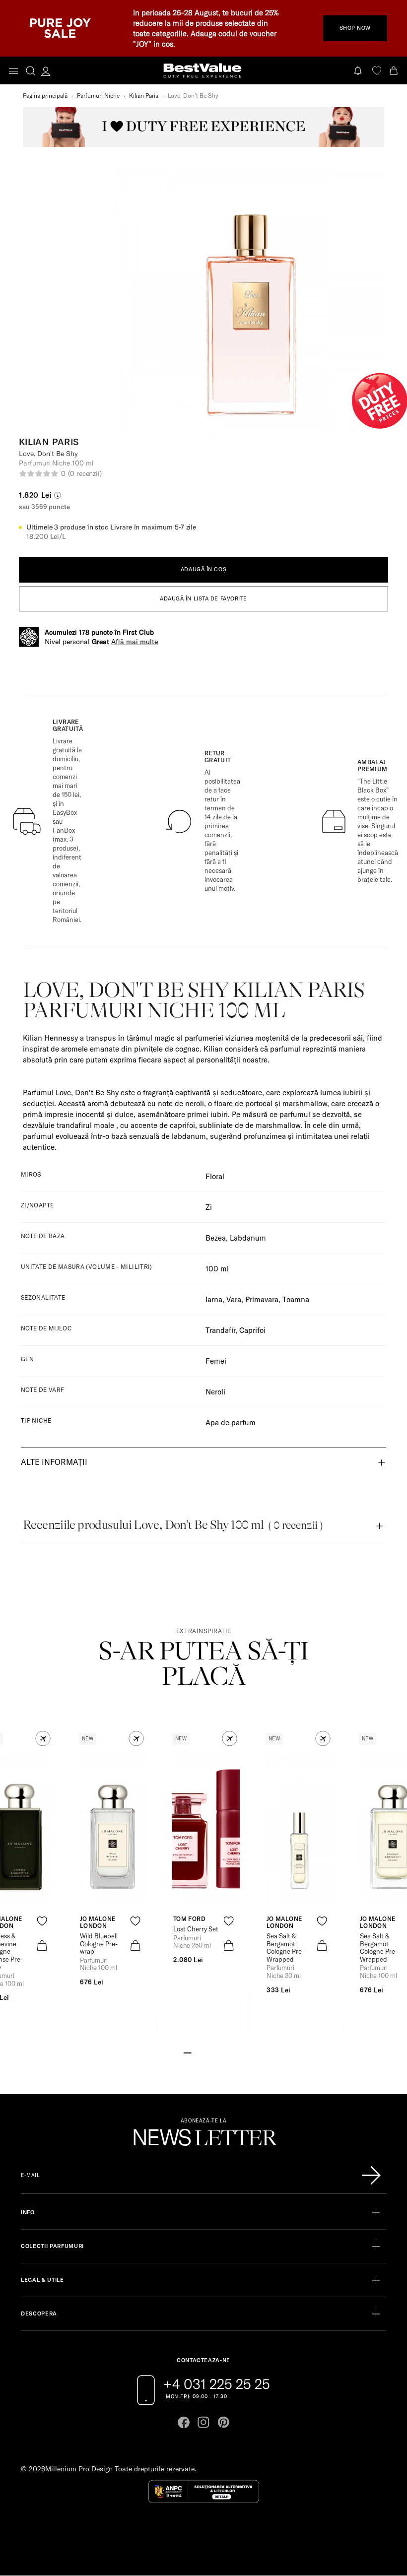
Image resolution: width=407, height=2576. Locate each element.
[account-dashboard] (46, 71)
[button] (43, 1739)
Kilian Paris (144, 96)
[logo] (203, 71)
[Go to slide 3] (203, 2052)
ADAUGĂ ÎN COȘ (203, 569)
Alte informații (54, 1462)
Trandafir (220, 1330)
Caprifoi (252, 1330)
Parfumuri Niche (98, 96)
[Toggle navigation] (13, 71)
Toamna (296, 1299)
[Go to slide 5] (219, 2052)
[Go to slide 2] (196, 2052)
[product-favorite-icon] (42, 1921)
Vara (234, 1299)
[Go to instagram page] (203, 2422)
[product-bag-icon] (42, 1946)
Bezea (216, 1238)
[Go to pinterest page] (223, 2422)
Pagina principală (45, 96)
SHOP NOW (355, 28)
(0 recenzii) (85, 473)
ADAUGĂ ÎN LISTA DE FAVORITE (203, 598)
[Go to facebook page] (184, 2422)
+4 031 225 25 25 (217, 2384)
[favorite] (377, 71)
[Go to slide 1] (188, 2052)
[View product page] (113, 1827)
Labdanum (248, 1238)
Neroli (215, 1392)
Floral (215, 1176)
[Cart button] (395, 71)
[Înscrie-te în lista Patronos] (371, 2176)
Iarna (214, 1299)
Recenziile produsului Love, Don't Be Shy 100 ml (173, 1525)
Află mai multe (135, 642)
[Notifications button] (359, 71)
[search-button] (31, 70)
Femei (216, 1361)
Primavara (262, 1299)
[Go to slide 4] (211, 2052)
